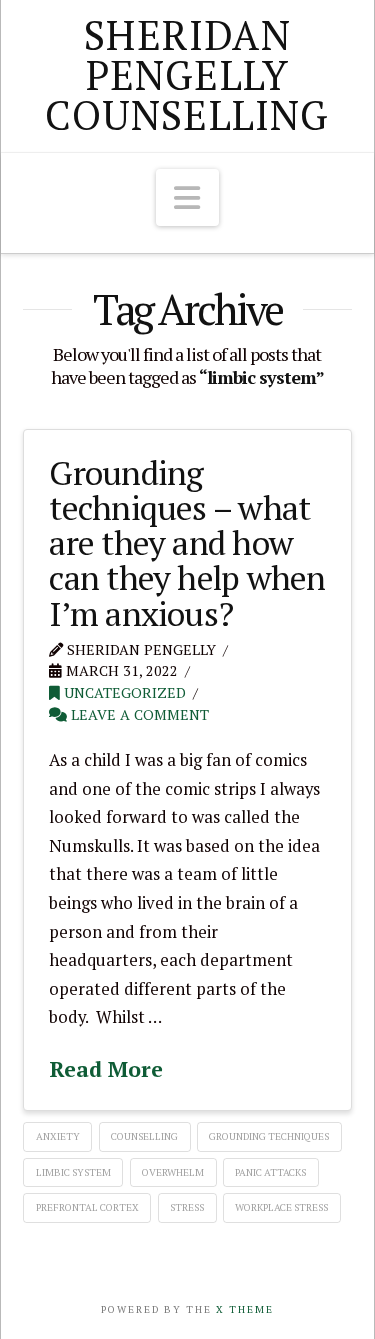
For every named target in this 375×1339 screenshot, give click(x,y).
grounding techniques (269, 1136)
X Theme (245, 1309)
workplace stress (281, 1207)
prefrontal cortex (87, 1207)
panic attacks (270, 1172)
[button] (188, 197)
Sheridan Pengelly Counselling (187, 75)
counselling (144, 1136)
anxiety (58, 1136)
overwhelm (173, 1172)
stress (187, 1207)
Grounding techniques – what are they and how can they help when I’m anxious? (187, 543)
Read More (106, 1069)
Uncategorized (123, 692)
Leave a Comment (138, 714)
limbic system (73, 1172)
